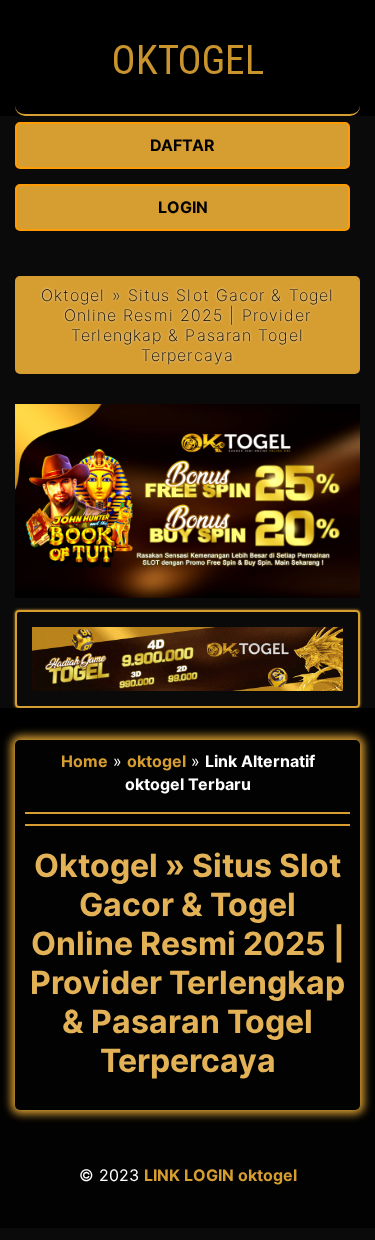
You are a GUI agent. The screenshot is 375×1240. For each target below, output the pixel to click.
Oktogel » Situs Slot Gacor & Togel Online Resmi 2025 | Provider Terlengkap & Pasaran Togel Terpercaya (187, 325)
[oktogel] (188, 104)
